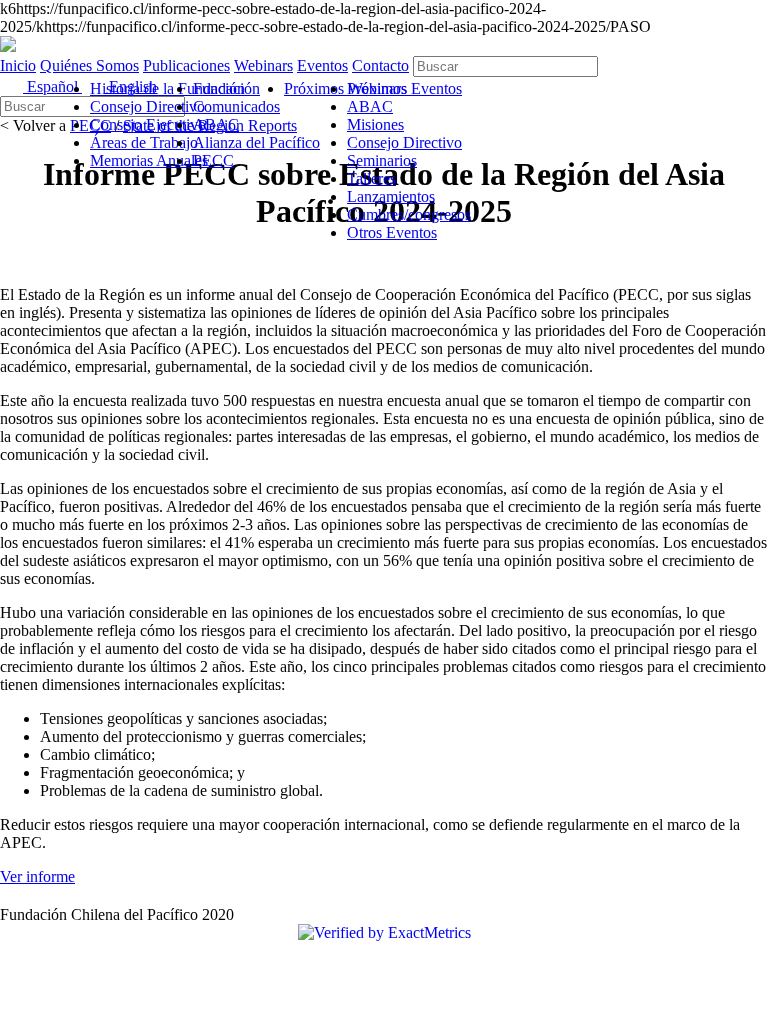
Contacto (380, 65)
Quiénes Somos (89, 65)
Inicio (18, 65)
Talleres (371, 178)
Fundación (226, 88)
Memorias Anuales (149, 160)
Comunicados (236, 106)
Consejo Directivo (147, 106)
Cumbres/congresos (409, 214)
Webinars (263, 65)
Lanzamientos (391, 196)
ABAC (216, 124)
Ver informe (37, 876)
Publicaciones (186, 65)
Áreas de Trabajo (144, 142)
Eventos (322, 65)
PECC (213, 160)
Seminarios (382, 160)
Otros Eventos (392, 232)
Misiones (375, 124)
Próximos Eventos (404, 88)
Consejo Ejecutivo (148, 124)
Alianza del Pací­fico (256, 142)
